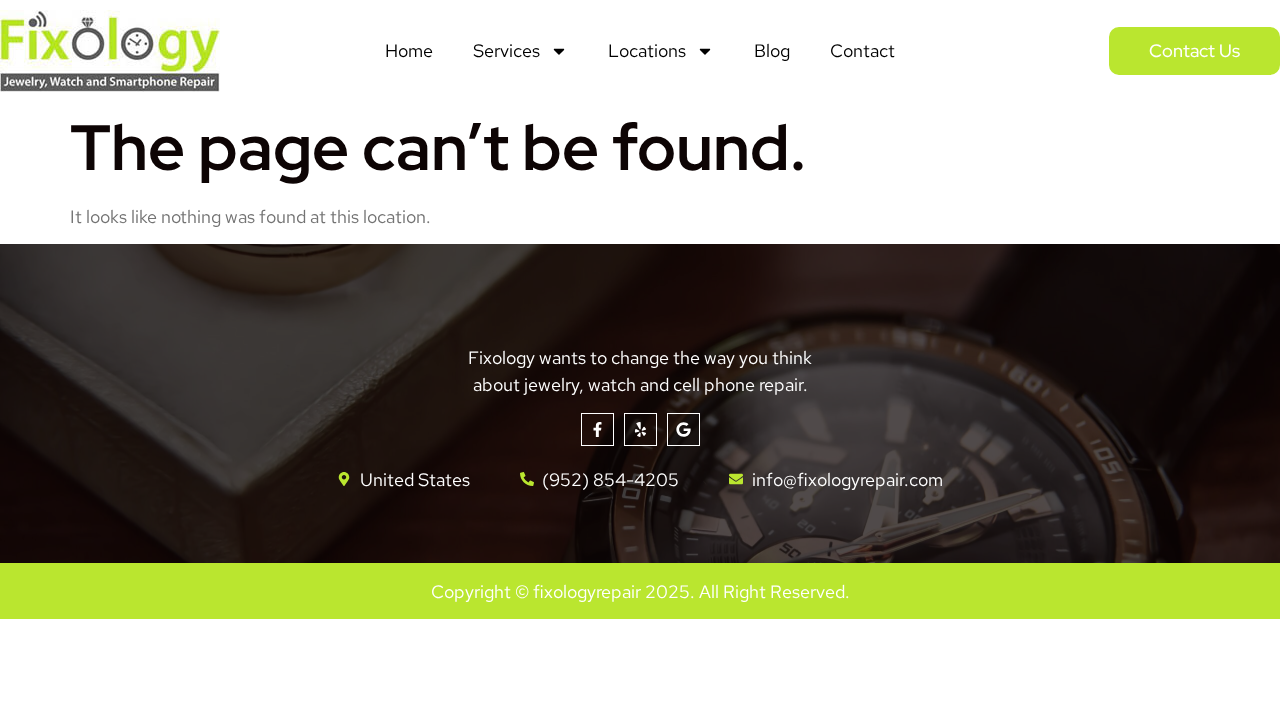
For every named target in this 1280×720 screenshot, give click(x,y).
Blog (772, 50)
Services (506, 50)
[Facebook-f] (597, 429)
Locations (647, 50)
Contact (862, 50)
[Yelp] (640, 429)
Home (409, 50)
